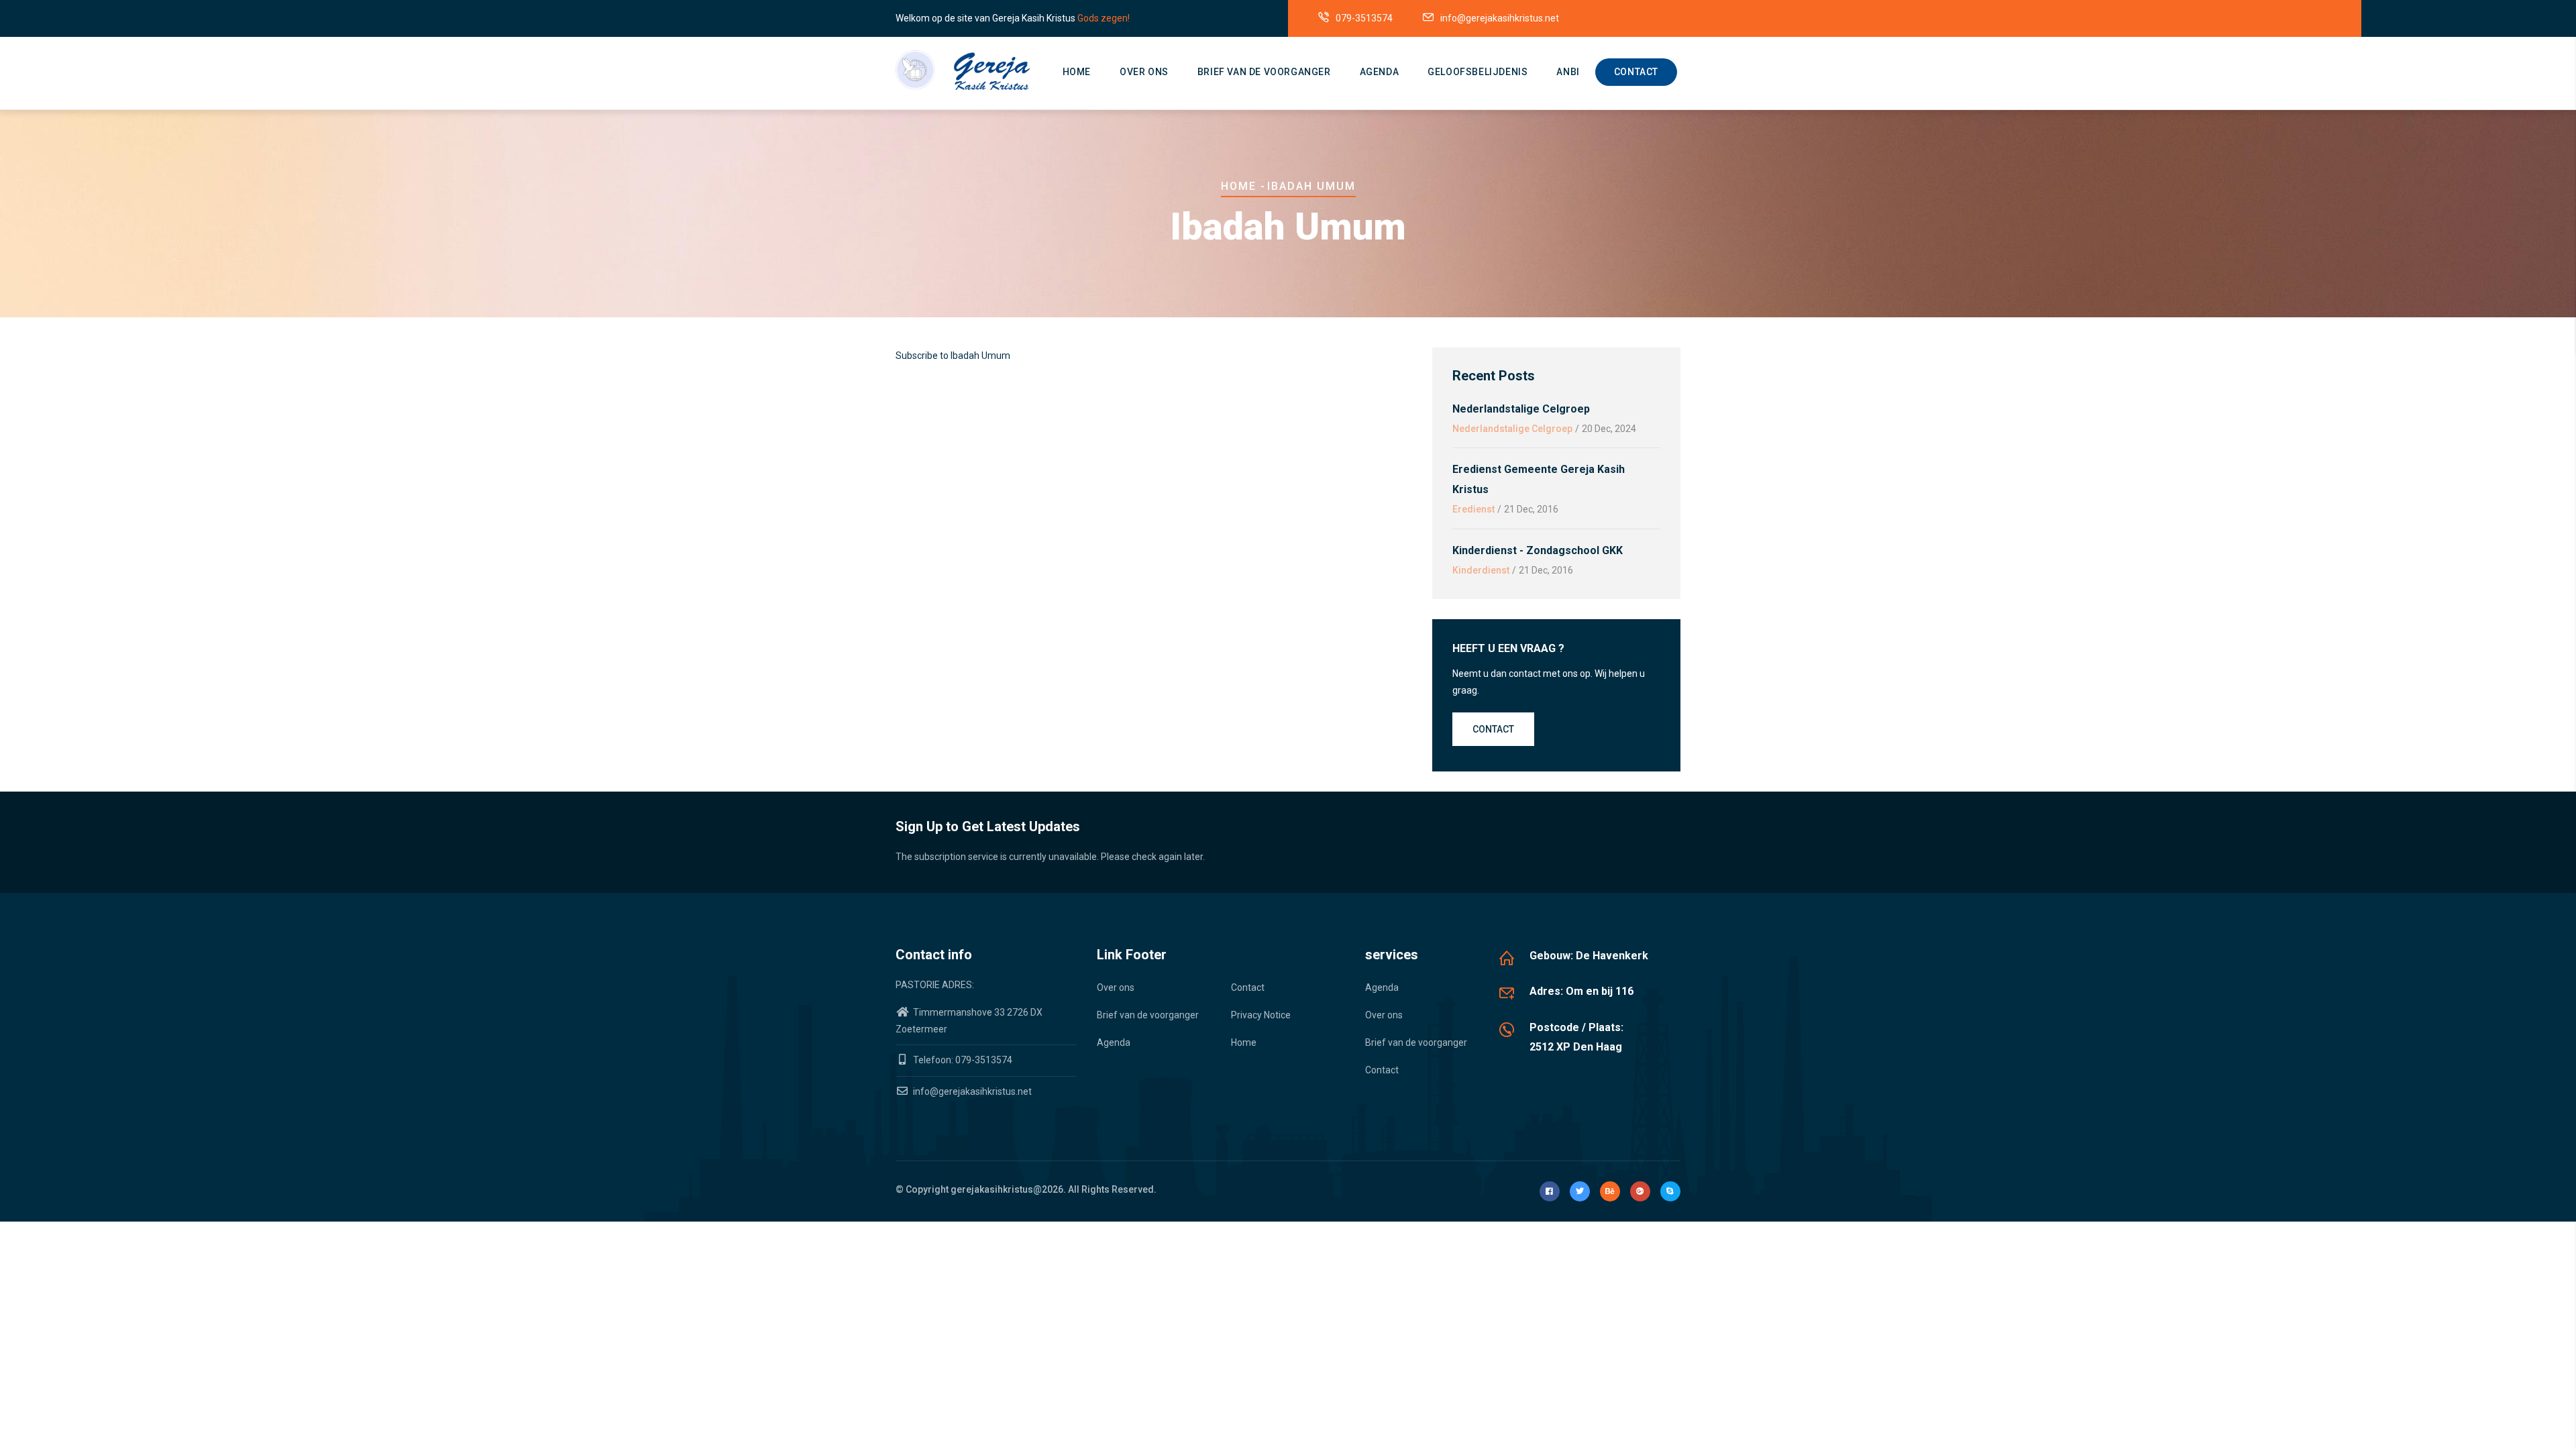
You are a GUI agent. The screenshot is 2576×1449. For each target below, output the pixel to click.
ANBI (1568, 72)
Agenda (1380, 72)
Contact (1636, 72)
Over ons (1144, 72)
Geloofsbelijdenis (1478, 72)
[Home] (963, 70)
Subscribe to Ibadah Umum (953, 356)
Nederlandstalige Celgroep (1521, 409)
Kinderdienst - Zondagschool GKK (1538, 550)
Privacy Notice (1261, 1015)
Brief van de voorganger (1264, 72)
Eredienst (1473, 509)
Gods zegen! (1104, 18)
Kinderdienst (1481, 570)
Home (1077, 72)
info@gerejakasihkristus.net (971, 1091)
